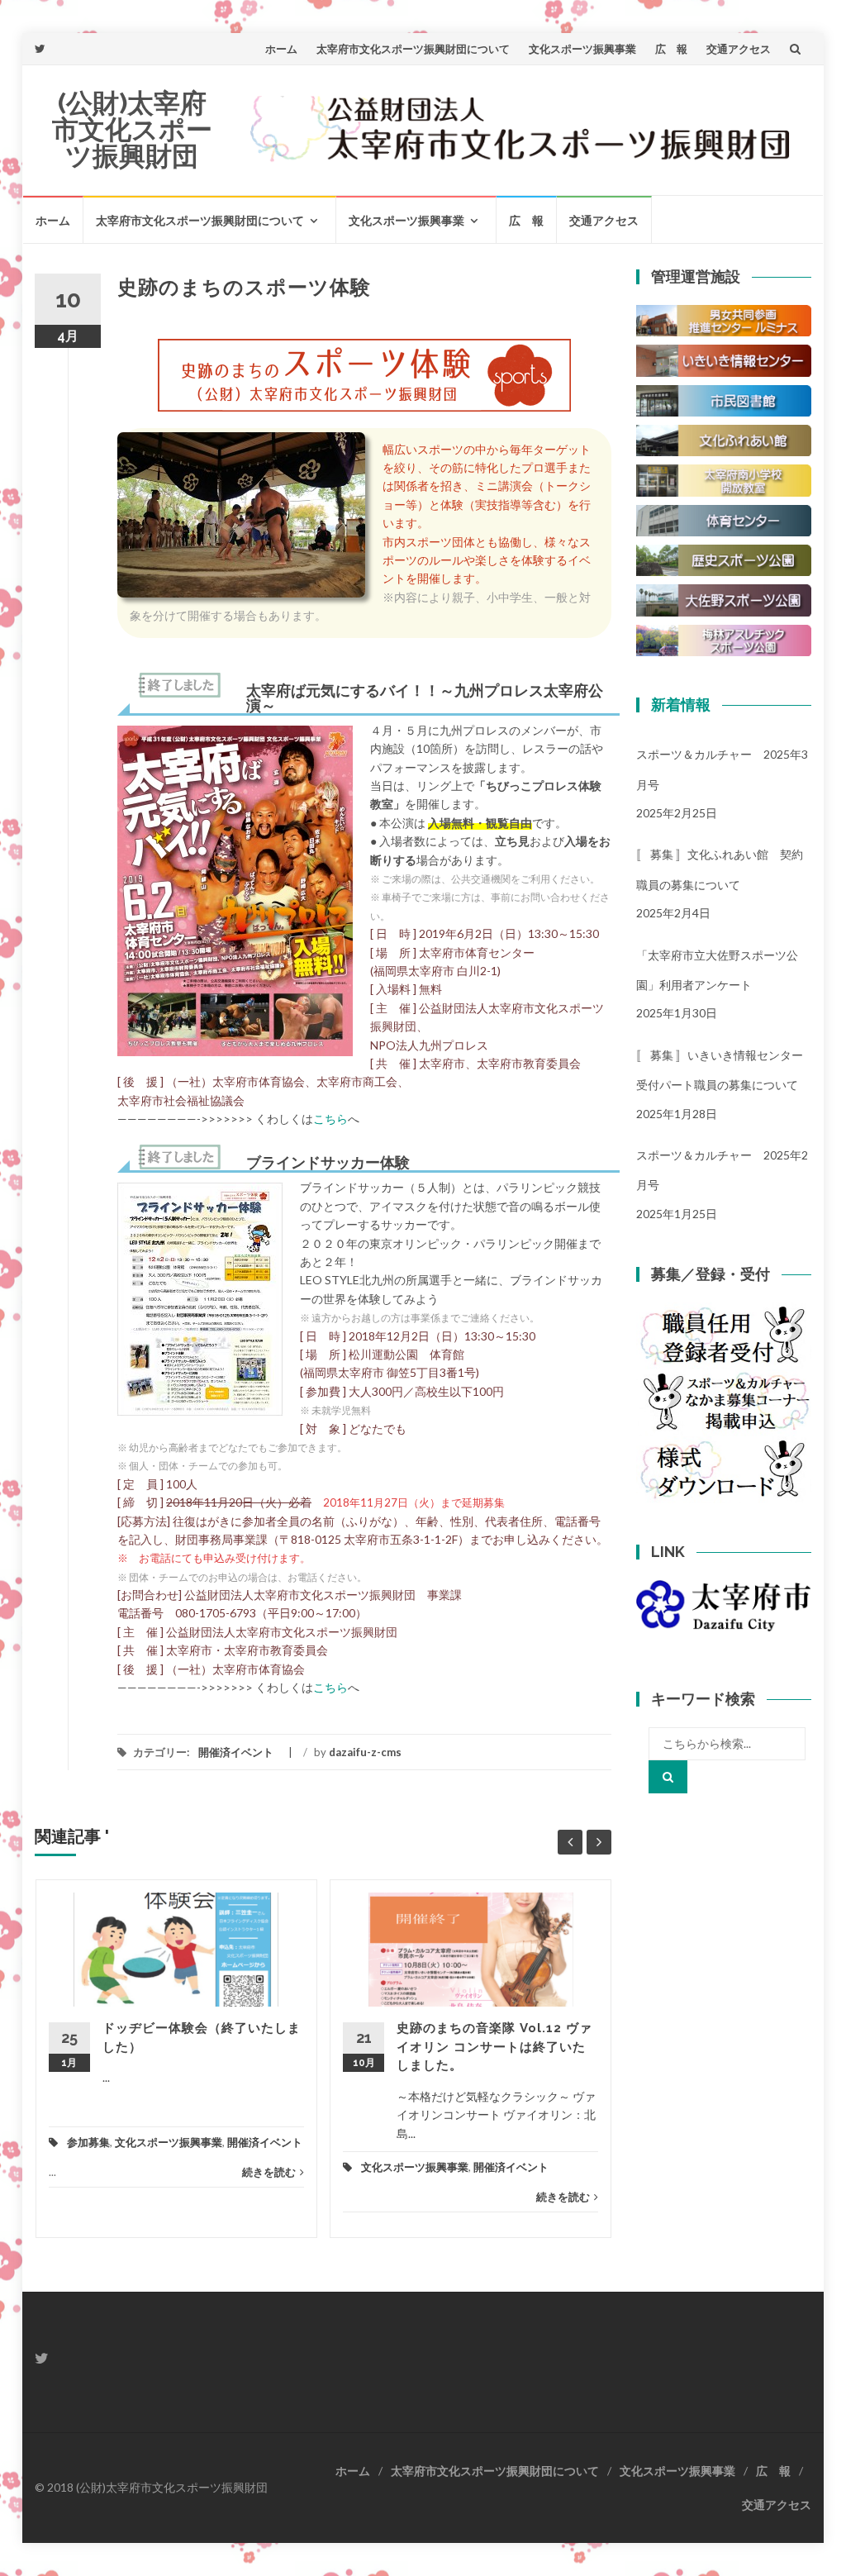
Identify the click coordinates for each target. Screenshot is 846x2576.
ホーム (281, 49)
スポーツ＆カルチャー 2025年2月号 (722, 1170)
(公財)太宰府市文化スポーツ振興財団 (132, 129)
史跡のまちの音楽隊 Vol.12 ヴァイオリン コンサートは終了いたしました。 (494, 2047)
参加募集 (88, 2142)
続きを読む (269, 2172)
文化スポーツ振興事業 (582, 49)
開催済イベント (236, 1752)
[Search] (668, 1777)
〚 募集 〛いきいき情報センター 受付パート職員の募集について (724, 1070)
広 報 (671, 49)
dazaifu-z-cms (365, 1752)
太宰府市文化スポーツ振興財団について (413, 49)
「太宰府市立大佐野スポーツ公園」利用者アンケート (717, 970)
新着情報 (681, 705)
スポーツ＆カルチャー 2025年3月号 (722, 769)
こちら (330, 1119)
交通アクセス (739, 49)
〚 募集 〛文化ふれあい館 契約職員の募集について (720, 869)
